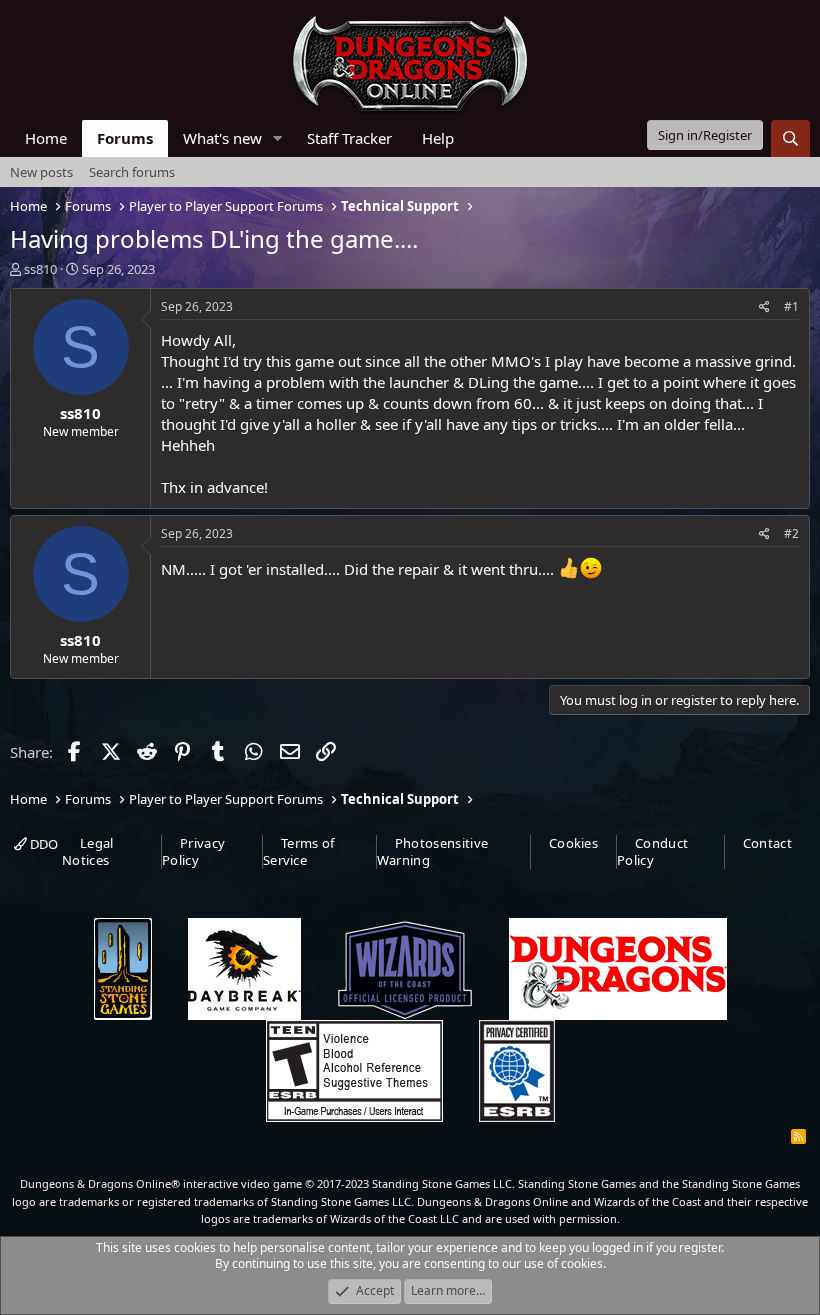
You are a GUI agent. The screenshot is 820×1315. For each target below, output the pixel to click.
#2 (791, 533)
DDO (42, 844)
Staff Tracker (349, 138)
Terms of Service (299, 851)
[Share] (764, 307)
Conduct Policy (652, 851)
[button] (278, 138)
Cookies (573, 843)
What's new (222, 138)
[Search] (790, 138)
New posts (41, 172)
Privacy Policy (193, 851)
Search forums (132, 172)
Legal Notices (88, 851)
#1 (791, 306)
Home (46, 138)
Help (438, 138)
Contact (767, 843)
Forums (125, 138)
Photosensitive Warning (433, 851)
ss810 (40, 269)
